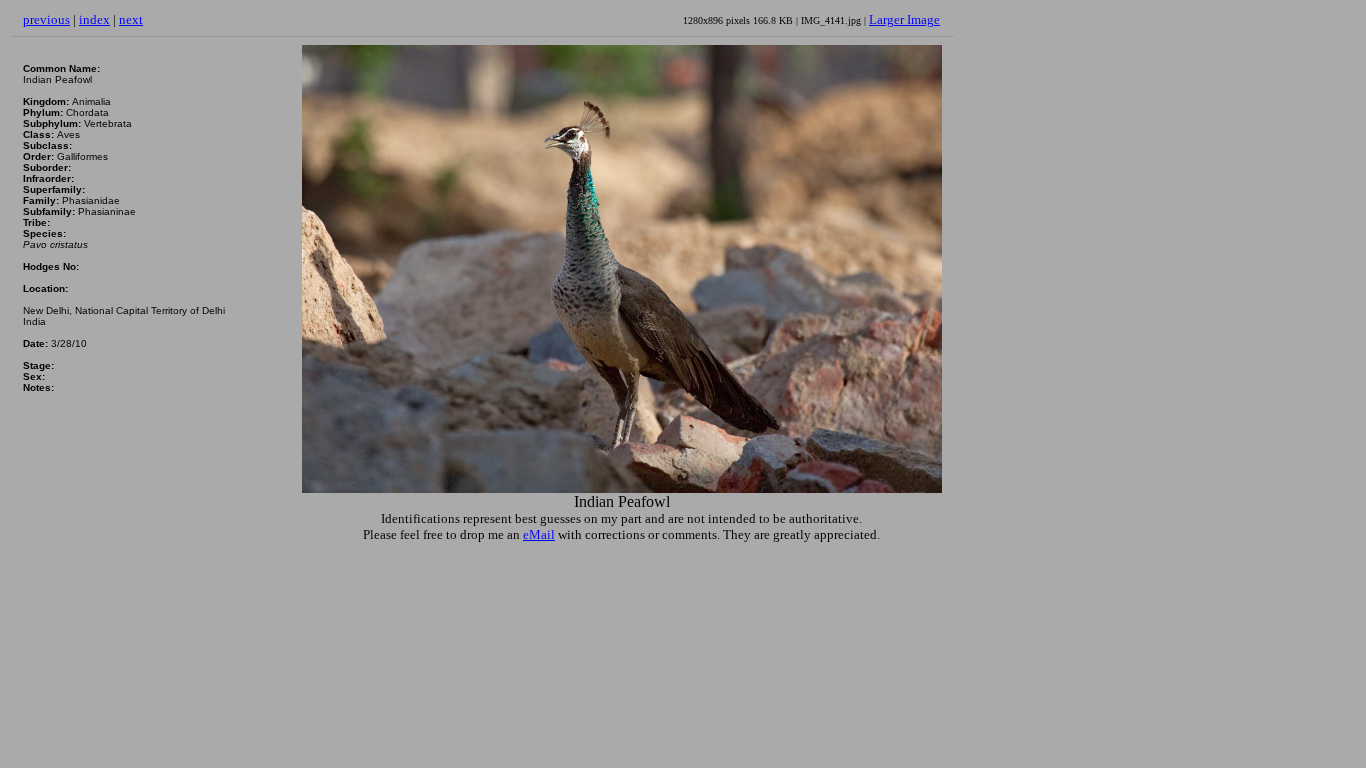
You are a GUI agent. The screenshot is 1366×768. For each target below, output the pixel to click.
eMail (539, 534)
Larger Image (904, 19)
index (94, 19)
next (131, 19)
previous (46, 19)
